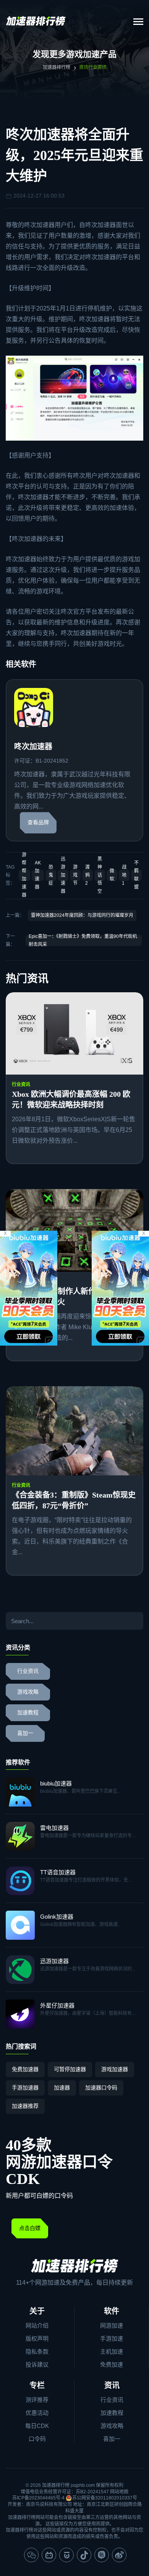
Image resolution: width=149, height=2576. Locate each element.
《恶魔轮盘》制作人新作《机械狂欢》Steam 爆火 (69, 1297)
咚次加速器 (39, 225)
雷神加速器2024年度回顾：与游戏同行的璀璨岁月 (82, 915)
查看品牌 (38, 822)
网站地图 (119, 2492)
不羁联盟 (136, 875)
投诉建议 (37, 2364)
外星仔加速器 (57, 2005)
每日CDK (37, 2426)
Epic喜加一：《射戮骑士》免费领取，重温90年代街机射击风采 (83, 940)
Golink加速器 (57, 1917)
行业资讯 (21, 1085)
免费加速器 (25, 2069)
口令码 (37, 2439)
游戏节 (75, 875)
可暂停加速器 (70, 2069)
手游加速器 (25, 2088)
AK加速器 (38, 875)
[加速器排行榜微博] (119, 2555)
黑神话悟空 (100, 875)
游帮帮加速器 (24, 875)
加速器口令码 (101, 2088)
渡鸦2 (87, 875)
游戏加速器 (115, 2069)
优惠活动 (37, 2413)
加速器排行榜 (57, 67)
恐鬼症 (51, 875)
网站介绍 (37, 2325)
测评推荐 (37, 2400)
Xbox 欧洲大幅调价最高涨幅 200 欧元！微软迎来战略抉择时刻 (71, 1099)
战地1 (124, 875)
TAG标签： (10, 875)
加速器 (62, 2088)
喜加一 (25, 1733)
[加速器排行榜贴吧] (102, 2555)
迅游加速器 (63, 875)
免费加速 (112, 2364)
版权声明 (37, 2338)
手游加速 (112, 2338)
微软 (112, 875)
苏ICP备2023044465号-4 (38, 2498)
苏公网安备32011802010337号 (105, 2498)
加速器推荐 (25, 2106)
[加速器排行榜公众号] (31, 2555)
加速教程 (28, 1713)
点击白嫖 (30, 2228)
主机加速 (112, 2351)
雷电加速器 (54, 1828)
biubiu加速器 (56, 1783)
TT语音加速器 (58, 1872)
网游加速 (112, 2325)
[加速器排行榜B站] (49, 2555)
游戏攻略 (28, 1692)
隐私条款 (37, 2351)
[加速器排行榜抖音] (84, 2555)
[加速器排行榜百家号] (66, 2555)
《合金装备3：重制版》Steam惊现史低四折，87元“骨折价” (74, 1500)
